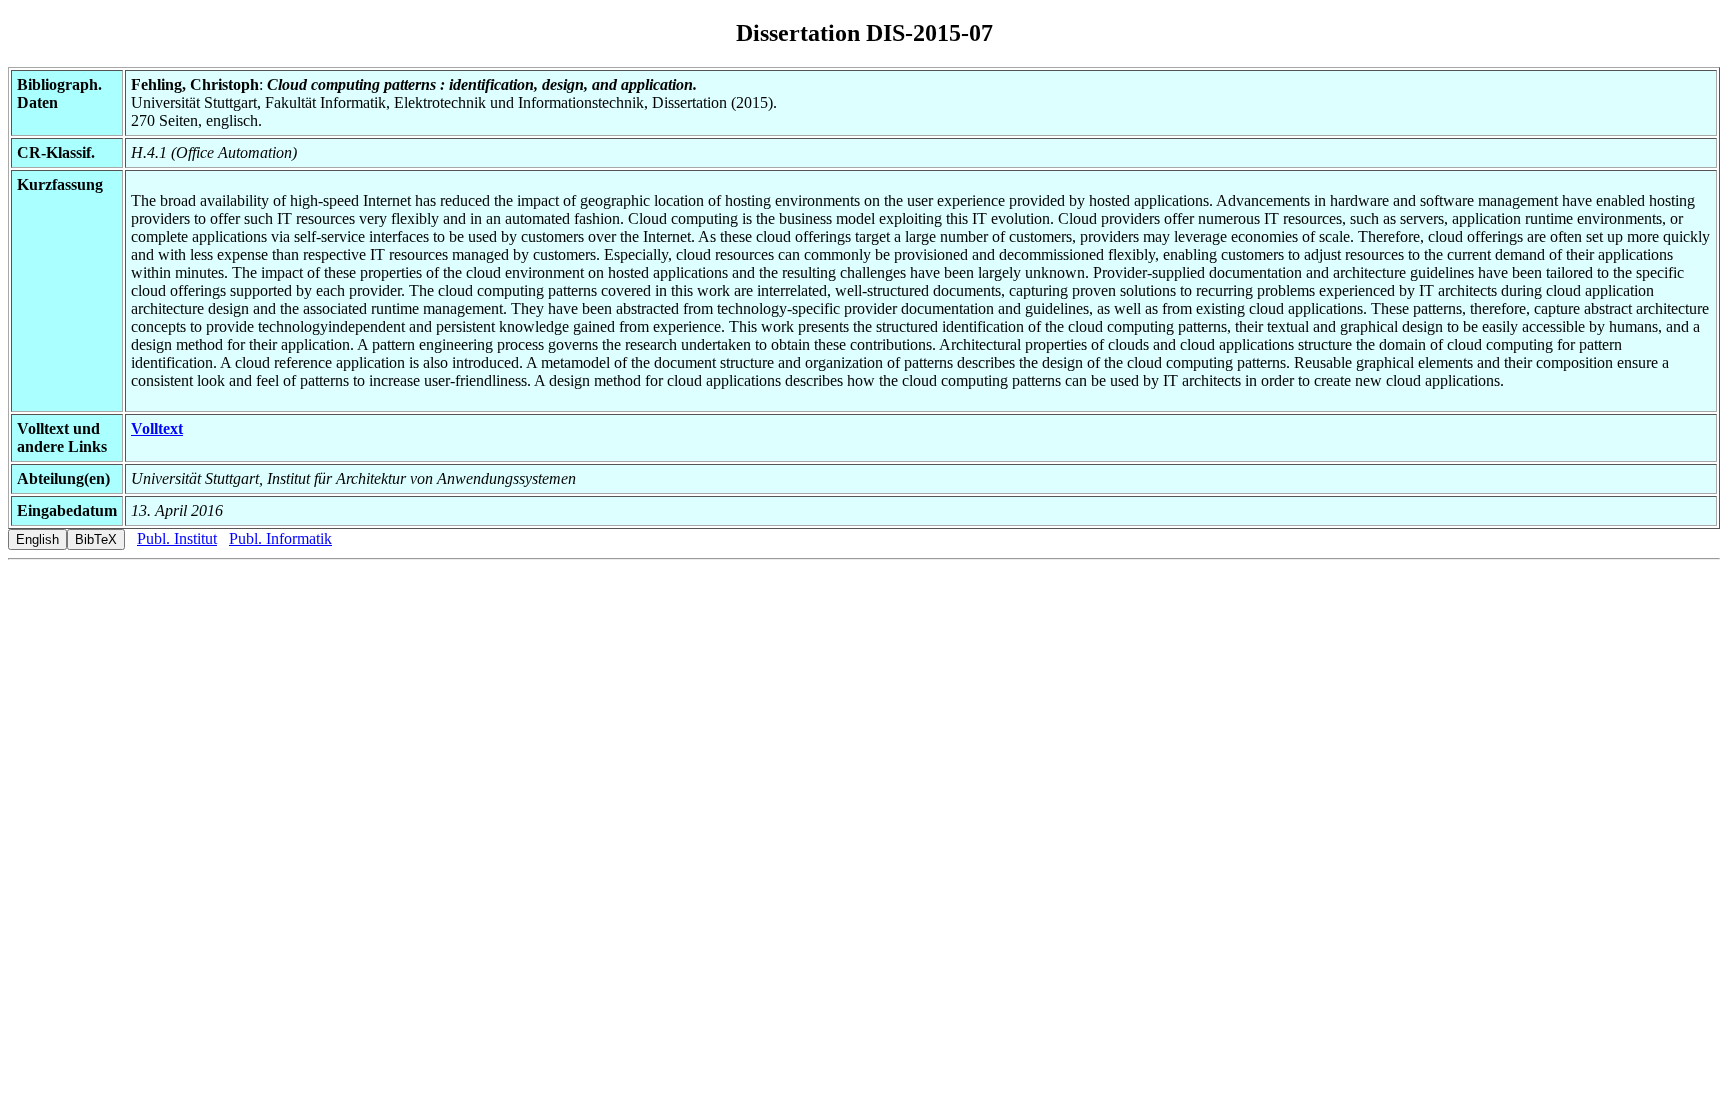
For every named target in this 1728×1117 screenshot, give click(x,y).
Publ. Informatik (280, 538)
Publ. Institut (177, 538)
